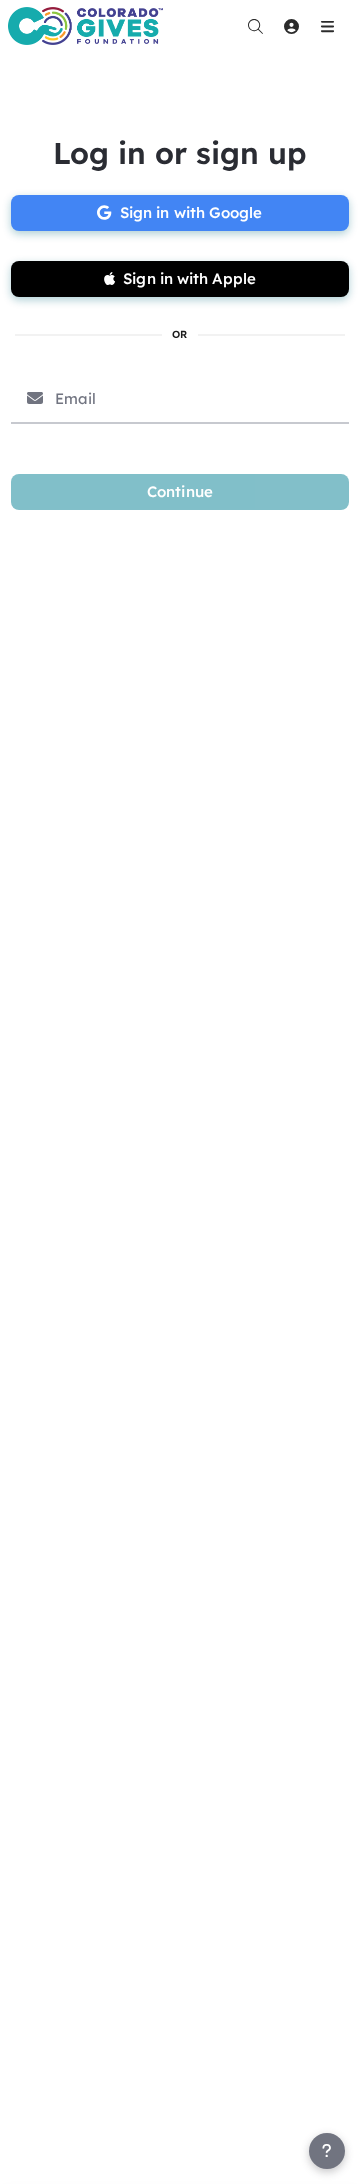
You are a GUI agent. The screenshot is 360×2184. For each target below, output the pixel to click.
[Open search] (255, 26)
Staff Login (58, 2165)
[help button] (327, 2151)
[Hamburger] (327, 26)
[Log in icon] (291, 26)
